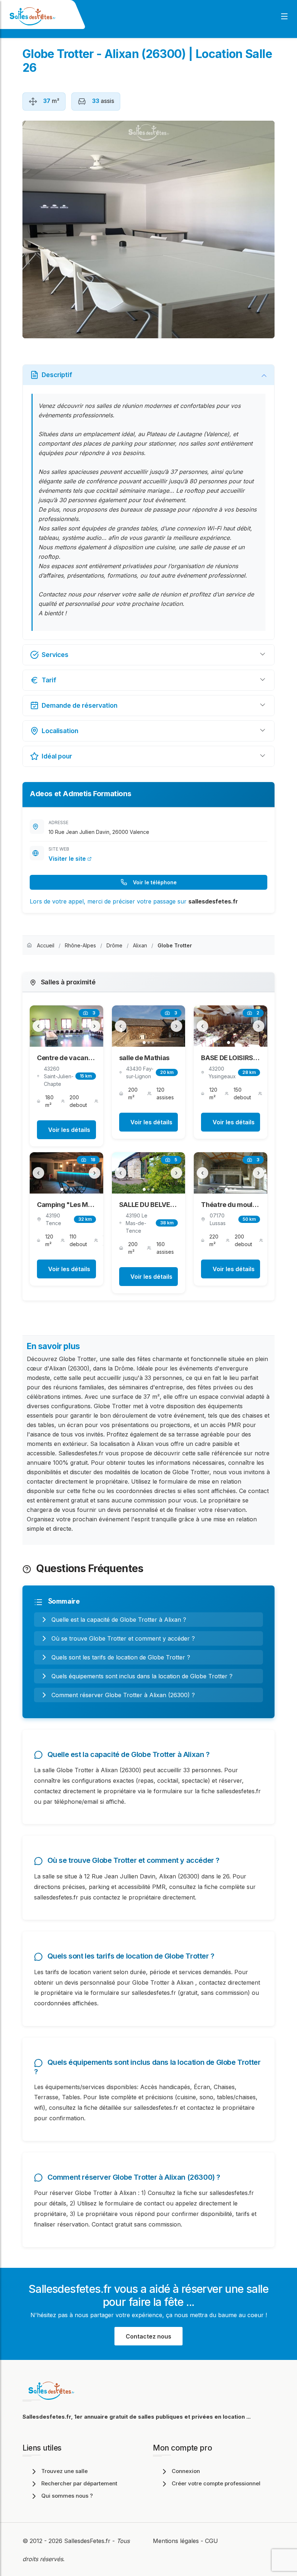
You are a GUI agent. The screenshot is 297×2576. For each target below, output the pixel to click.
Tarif (49, 680)
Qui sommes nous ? (67, 2496)
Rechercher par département (79, 2483)
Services (55, 655)
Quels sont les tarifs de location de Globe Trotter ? (121, 1657)
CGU (212, 2541)
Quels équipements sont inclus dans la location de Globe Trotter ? (142, 1676)
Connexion (186, 2471)
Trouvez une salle (64, 2471)
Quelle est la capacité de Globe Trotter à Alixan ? (119, 1620)
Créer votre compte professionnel (216, 2483)
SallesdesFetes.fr (88, 2541)
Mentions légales (176, 2541)
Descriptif (57, 375)
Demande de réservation (80, 705)
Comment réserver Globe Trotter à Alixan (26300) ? (123, 1695)
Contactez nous (148, 2336)
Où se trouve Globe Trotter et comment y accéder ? (123, 1638)
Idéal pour (57, 756)
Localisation (60, 731)
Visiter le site (68, 859)
